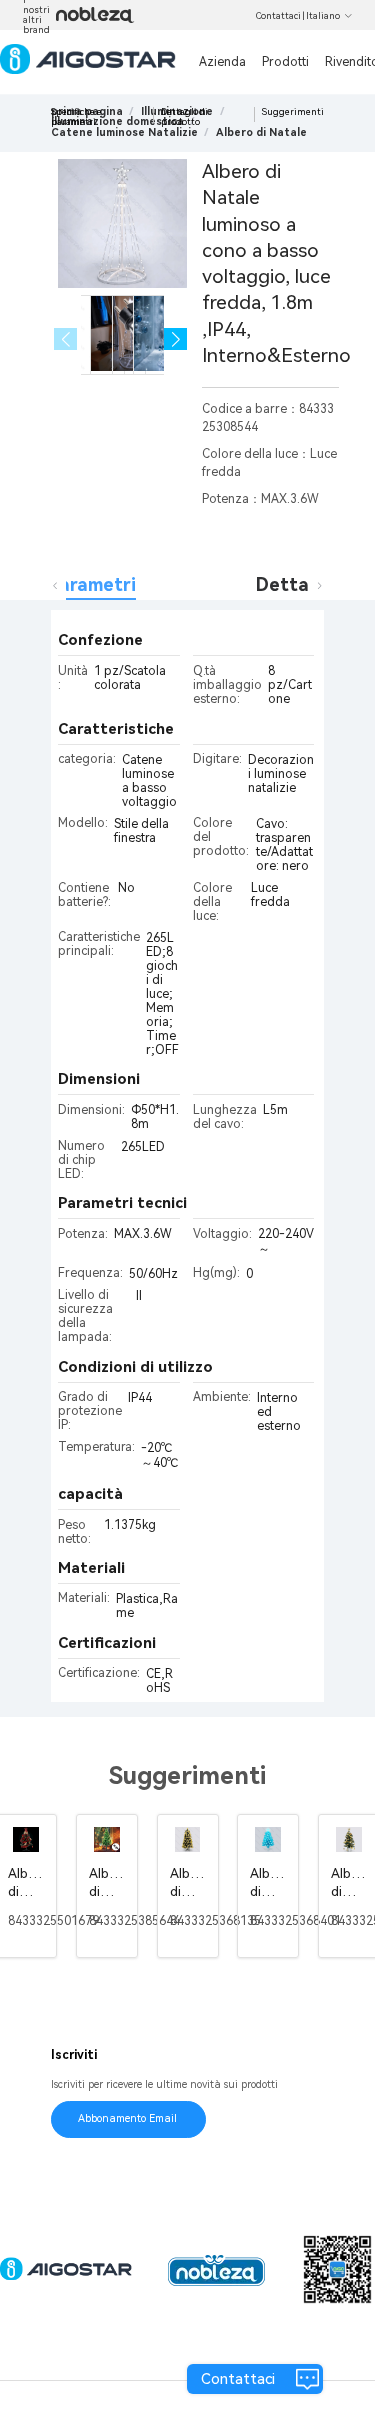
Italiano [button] (323, 16)
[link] (124, 132)
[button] (175, 339)
